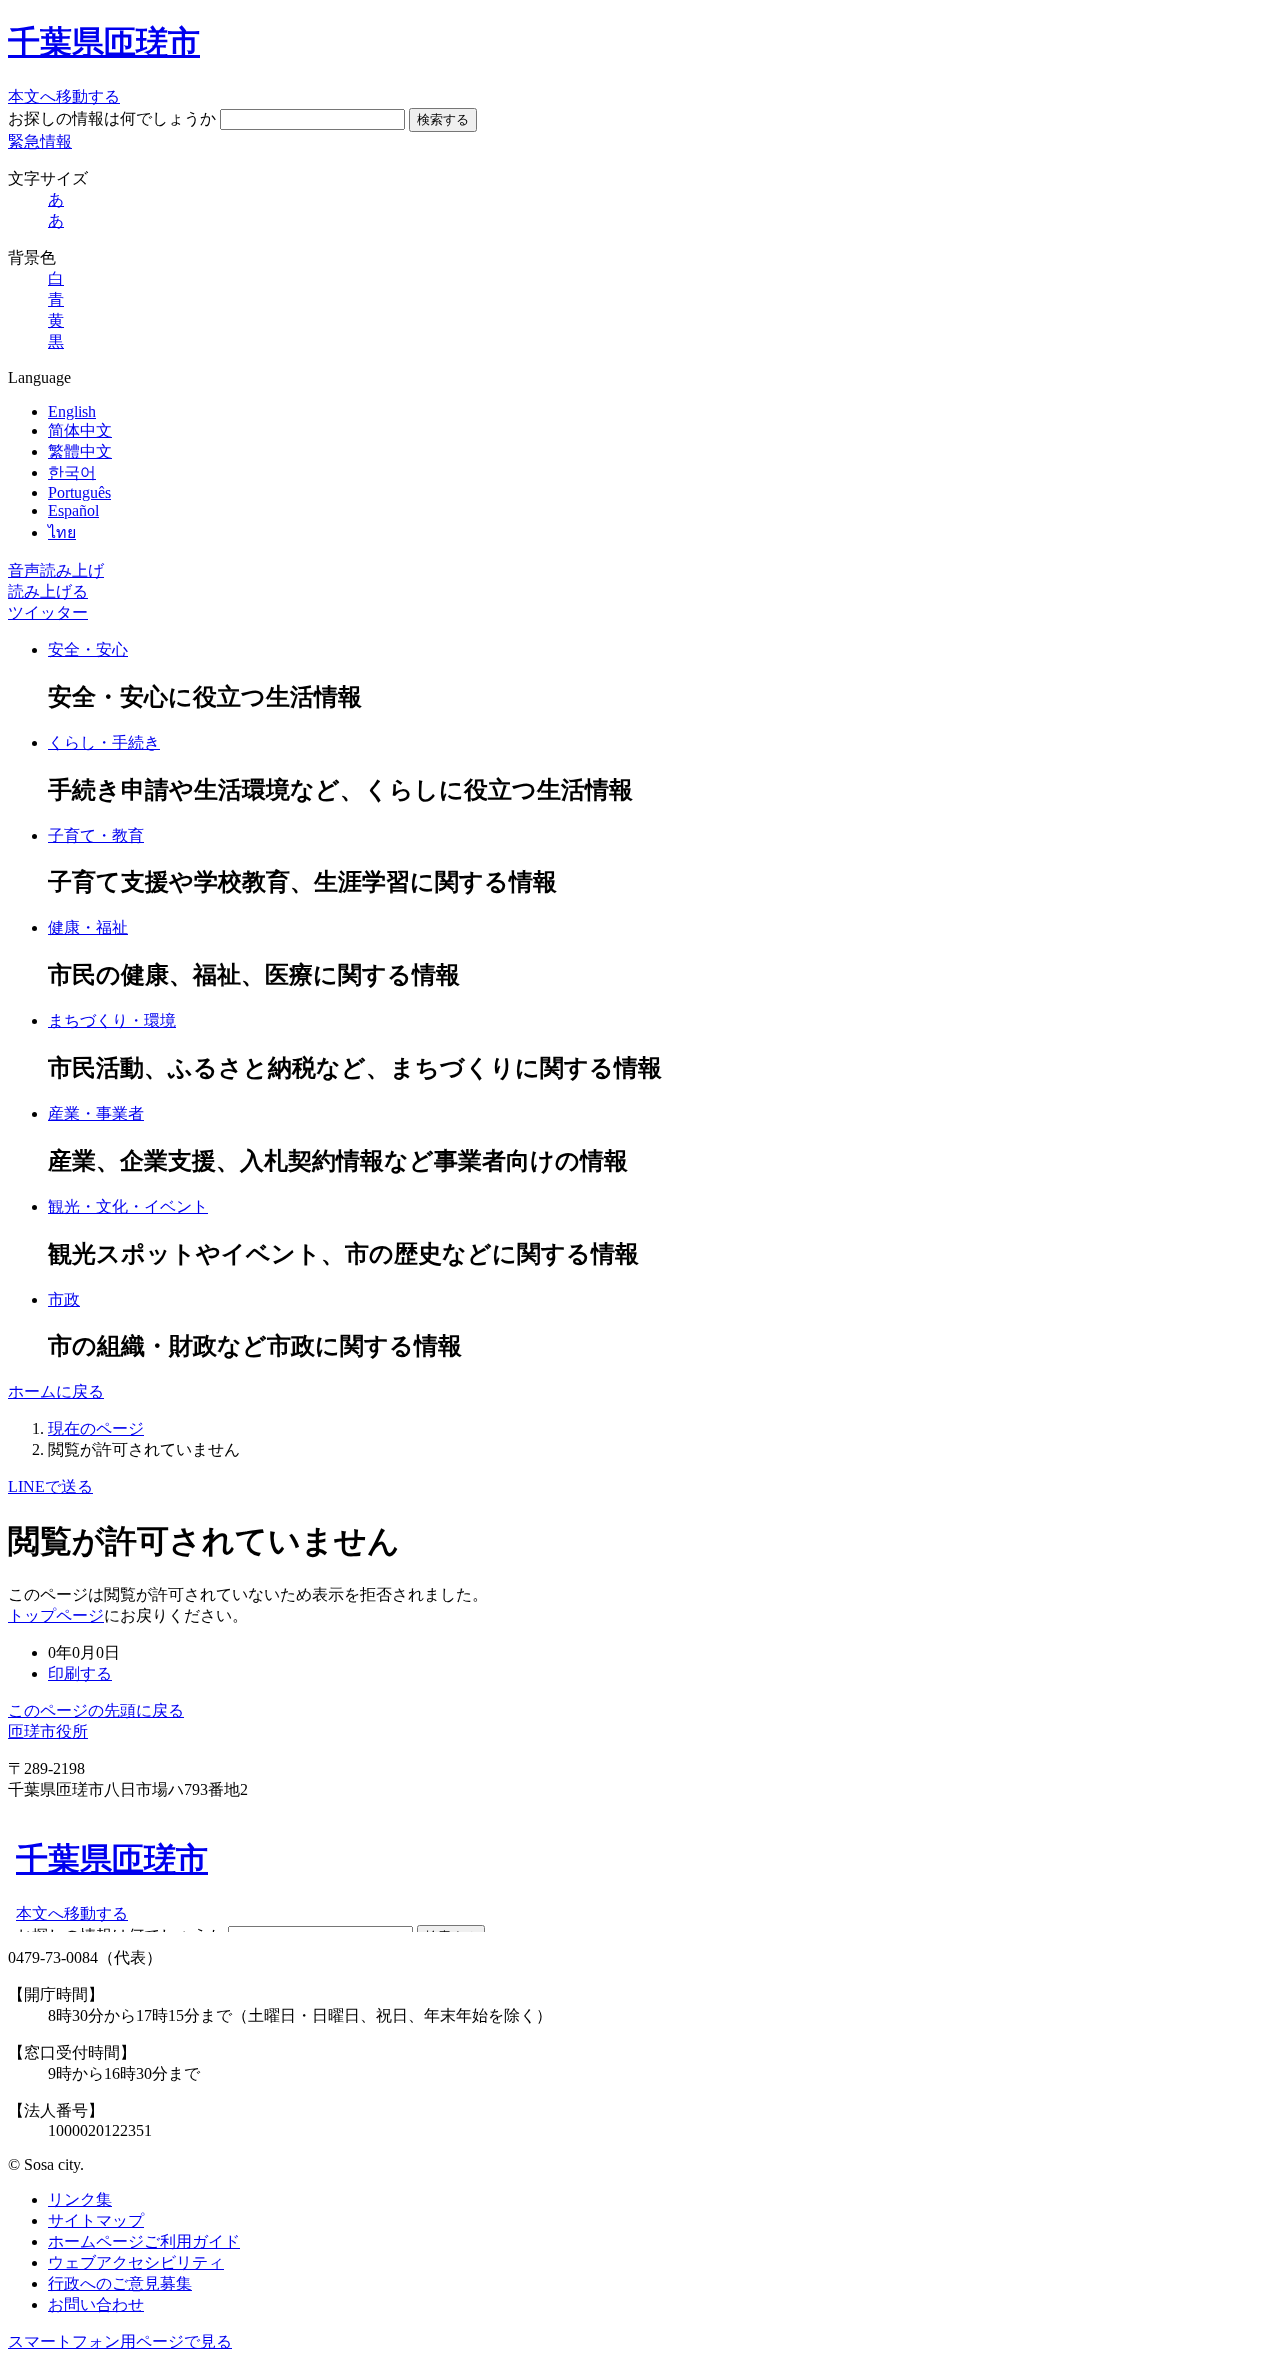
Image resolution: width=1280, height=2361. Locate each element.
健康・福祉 (88, 927)
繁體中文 (80, 451)
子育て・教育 (96, 835)
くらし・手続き (104, 742)
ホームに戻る (56, 1391)
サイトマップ (96, 2220)
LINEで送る (50, 1486)
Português (79, 492)
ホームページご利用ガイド (144, 2241)
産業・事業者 (96, 1113)
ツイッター (48, 612)
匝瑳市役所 (48, 1731)
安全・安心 (88, 649)
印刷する (80, 1673)
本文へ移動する (64, 96)
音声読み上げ (56, 570)
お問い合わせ (96, 2304)
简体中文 (80, 430)
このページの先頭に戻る (96, 1710)
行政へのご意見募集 (120, 2283)
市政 (64, 1299)
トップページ (56, 1615)
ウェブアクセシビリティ (136, 2262)
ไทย (62, 532)
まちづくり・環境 (112, 1020)
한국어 (72, 472)
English (72, 411)
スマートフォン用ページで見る (120, 2341)
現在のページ (96, 1428)
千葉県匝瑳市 (104, 42)
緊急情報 (40, 141)
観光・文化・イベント (128, 1206)
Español (73, 510)
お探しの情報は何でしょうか (112, 118)
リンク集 (80, 2199)
